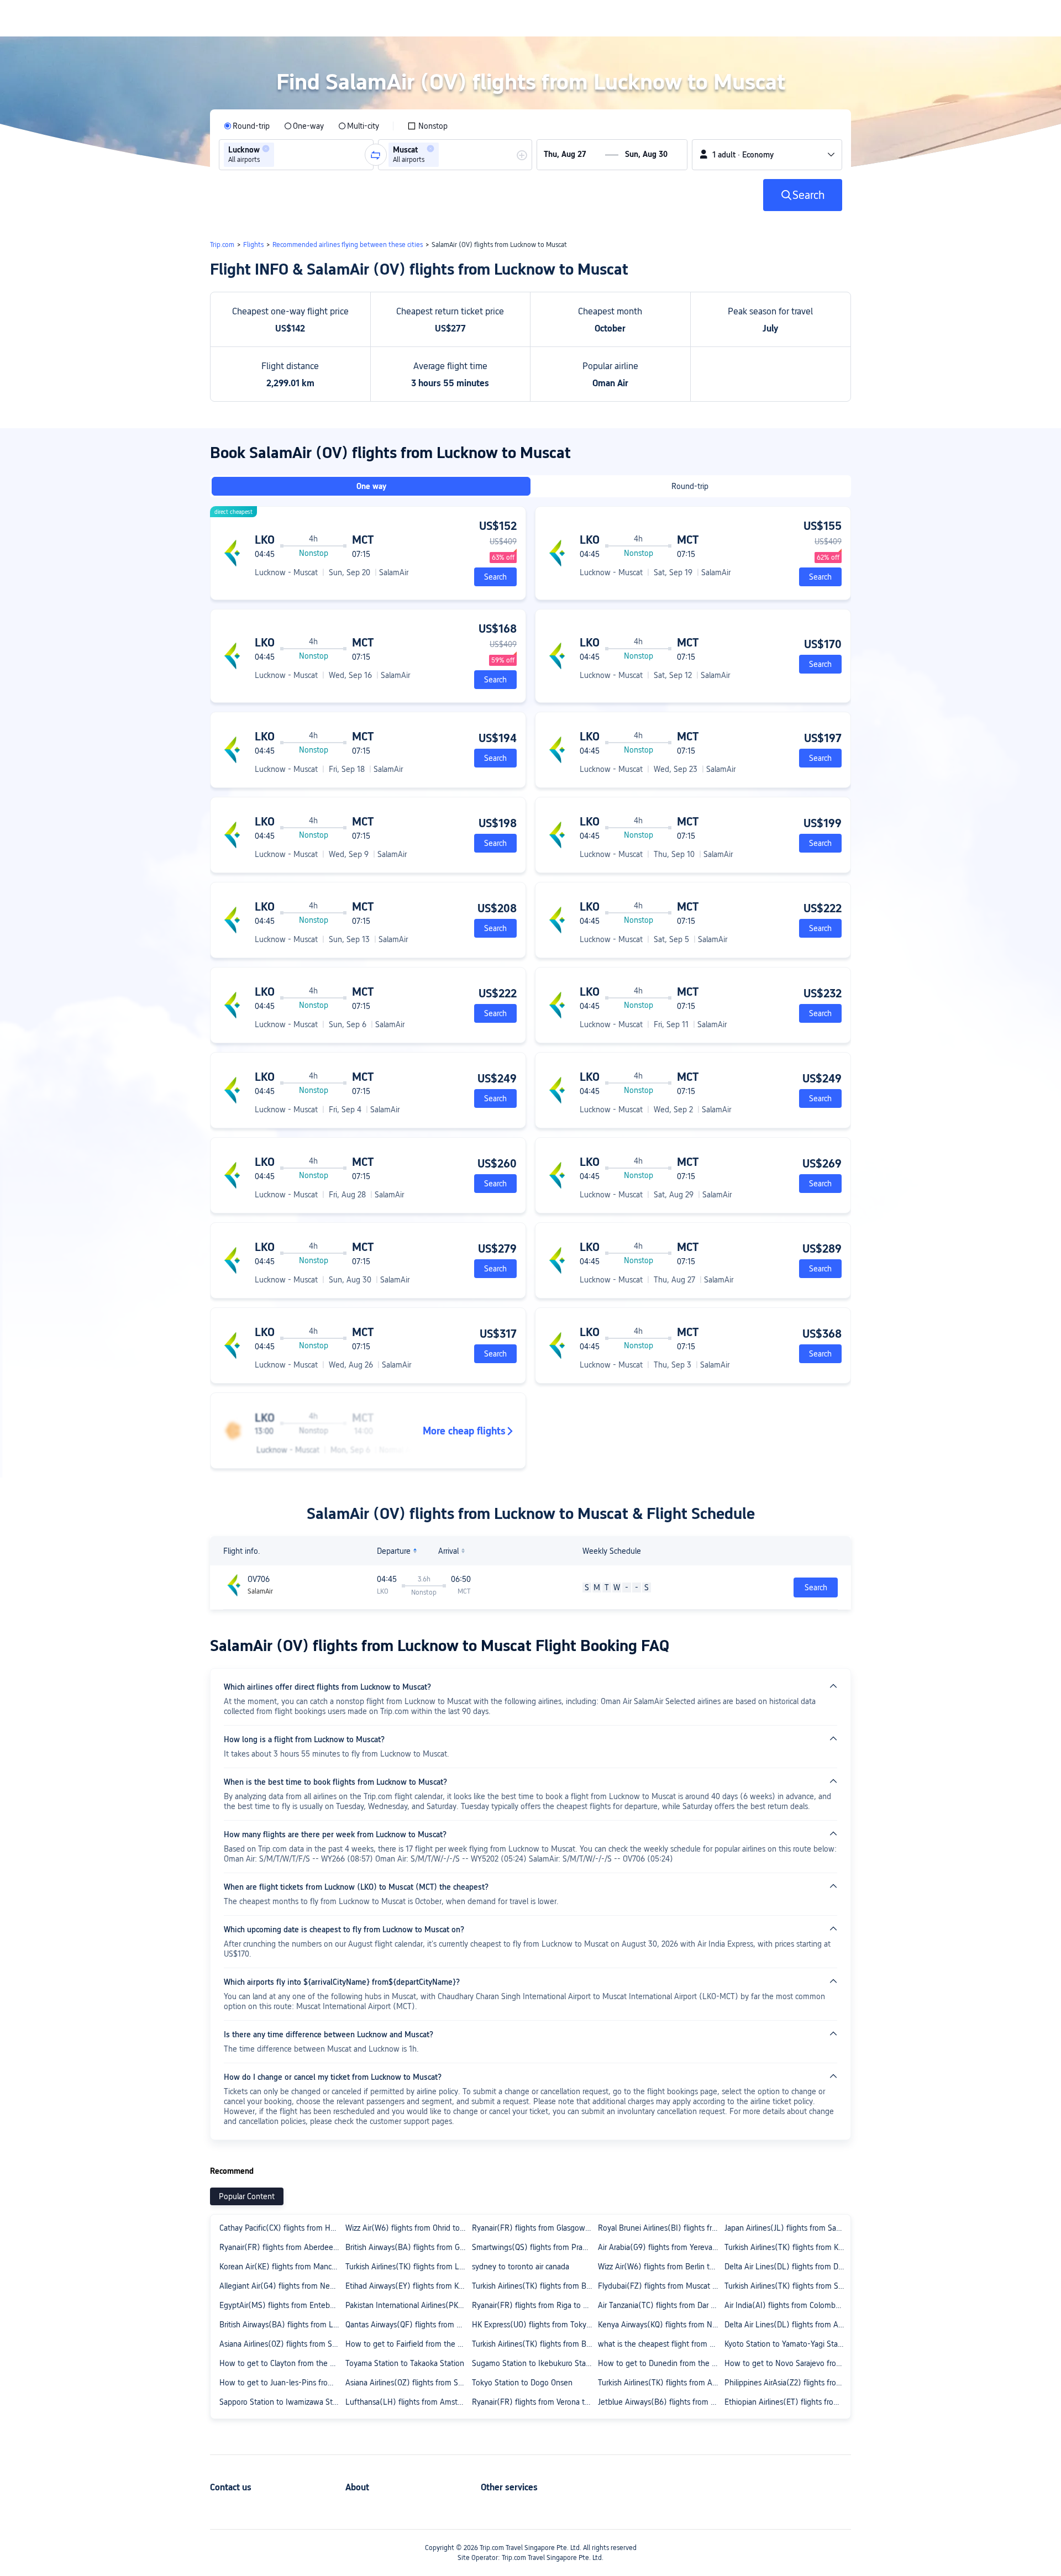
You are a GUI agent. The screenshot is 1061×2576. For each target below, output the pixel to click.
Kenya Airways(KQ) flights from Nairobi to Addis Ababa (660, 2325)
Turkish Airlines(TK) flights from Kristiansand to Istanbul (787, 2247)
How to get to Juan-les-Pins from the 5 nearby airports (282, 2383)
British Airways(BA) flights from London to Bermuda (282, 2325)
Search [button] (816, 1587)
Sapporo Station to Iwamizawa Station (282, 2402)
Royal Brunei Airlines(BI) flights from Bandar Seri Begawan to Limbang (660, 2228)
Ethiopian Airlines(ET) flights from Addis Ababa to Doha (787, 2402)
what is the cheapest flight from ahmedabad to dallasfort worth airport (660, 2344)
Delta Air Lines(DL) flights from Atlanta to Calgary (787, 2325)
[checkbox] (427, 126)
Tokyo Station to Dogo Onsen (522, 2383)
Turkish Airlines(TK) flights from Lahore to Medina (408, 2267)
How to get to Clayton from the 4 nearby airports (282, 2363)
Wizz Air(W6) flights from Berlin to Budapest (660, 2267)
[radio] (247, 126)
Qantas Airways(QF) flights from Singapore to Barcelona (408, 2325)
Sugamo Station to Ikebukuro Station (534, 2363)
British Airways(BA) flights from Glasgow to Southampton (408, 2247)
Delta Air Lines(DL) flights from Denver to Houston (787, 2267)
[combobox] (280, 155)
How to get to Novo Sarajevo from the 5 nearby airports (787, 2363)
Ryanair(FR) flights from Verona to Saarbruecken (534, 2402)
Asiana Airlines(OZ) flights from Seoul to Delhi (282, 2344)
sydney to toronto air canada (521, 2267)
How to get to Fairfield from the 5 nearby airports (408, 2344)
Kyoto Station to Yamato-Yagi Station (787, 2344)
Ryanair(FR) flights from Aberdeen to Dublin (282, 2247)
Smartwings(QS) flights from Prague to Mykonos (534, 2247)
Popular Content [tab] (247, 2196)
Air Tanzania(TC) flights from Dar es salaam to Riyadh (660, 2305)
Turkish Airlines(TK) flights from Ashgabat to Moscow (660, 2383)
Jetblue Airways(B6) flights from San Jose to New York (660, 2402)
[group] (296, 155)
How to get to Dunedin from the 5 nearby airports (660, 2363)
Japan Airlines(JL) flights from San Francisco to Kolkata (787, 2228)
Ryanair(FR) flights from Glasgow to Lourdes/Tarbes (534, 2228)
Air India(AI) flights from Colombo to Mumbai (787, 2305)
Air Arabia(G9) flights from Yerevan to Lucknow (660, 2247)
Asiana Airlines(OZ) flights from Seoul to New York (408, 2383)
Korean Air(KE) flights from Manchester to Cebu (282, 2267)
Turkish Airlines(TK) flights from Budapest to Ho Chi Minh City (534, 2286)
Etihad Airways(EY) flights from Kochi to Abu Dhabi (408, 2286)
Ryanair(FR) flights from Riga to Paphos (534, 2305)
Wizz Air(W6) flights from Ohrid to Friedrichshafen (408, 2228)
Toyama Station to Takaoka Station (405, 2363)
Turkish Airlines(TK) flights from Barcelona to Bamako (534, 2344)
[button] (266, 149)
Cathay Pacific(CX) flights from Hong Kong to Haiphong (282, 2228)
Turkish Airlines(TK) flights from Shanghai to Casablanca (787, 2286)
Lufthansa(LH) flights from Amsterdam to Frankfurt (408, 2402)
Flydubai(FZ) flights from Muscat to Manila (660, 2286)
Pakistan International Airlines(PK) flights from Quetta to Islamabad (408, 2305)
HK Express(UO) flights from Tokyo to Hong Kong (534, 2325)
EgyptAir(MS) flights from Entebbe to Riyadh (282, 2305)
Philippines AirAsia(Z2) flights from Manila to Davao (787, 2383)
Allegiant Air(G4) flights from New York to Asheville (282, 2286)
